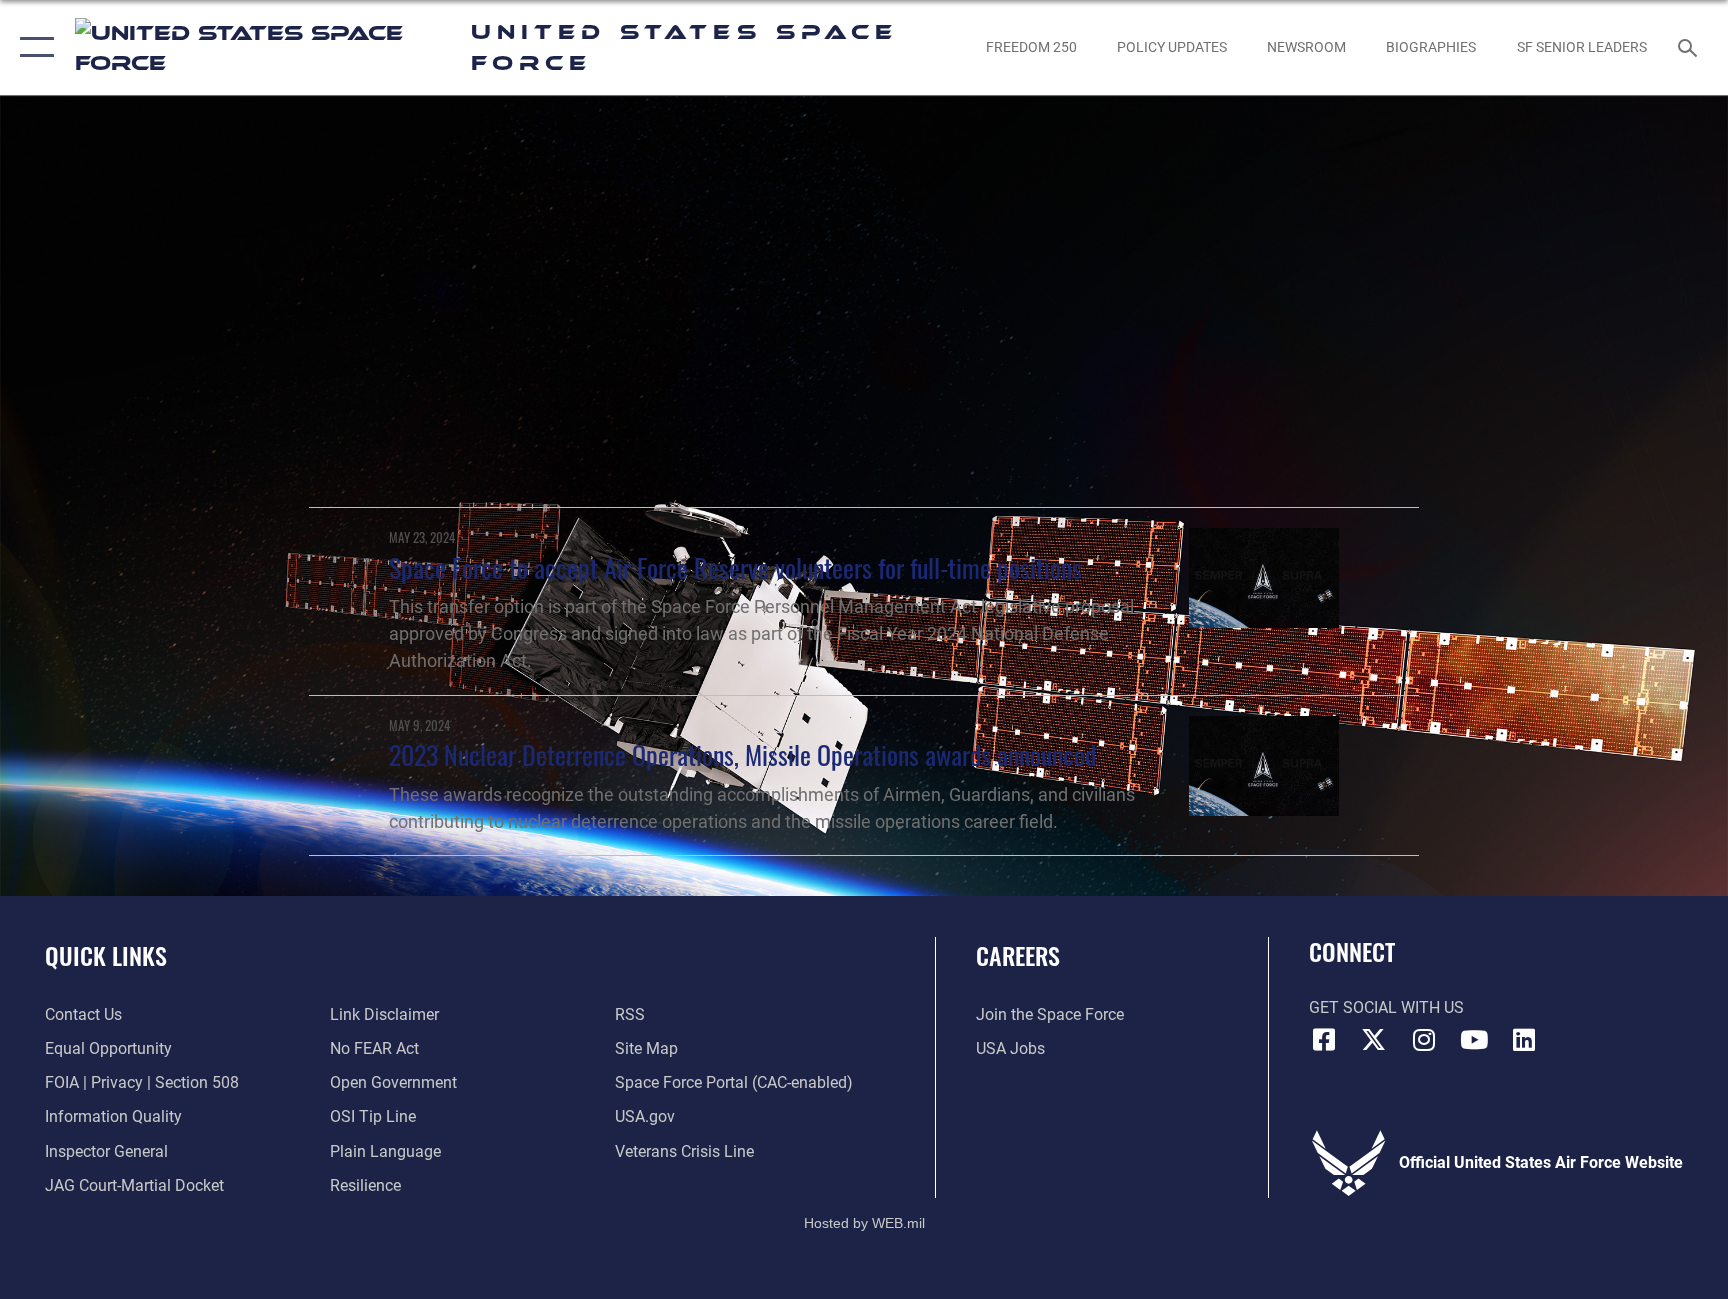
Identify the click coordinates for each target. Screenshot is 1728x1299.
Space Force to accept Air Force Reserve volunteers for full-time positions (735, 567)
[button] (32, 47)
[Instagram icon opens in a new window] (1424, 1040)
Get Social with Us (1386, 1007)
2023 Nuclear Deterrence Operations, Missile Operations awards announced (742, 754)
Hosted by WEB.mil (864, 1223)
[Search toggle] (1690, 47)
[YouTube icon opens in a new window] (1474, 1040)
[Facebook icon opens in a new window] (1324, 1040)
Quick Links (106, 955)
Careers (1018, 955)
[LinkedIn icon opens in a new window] (1524, 1040)
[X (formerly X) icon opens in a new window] (1374, 1040)
